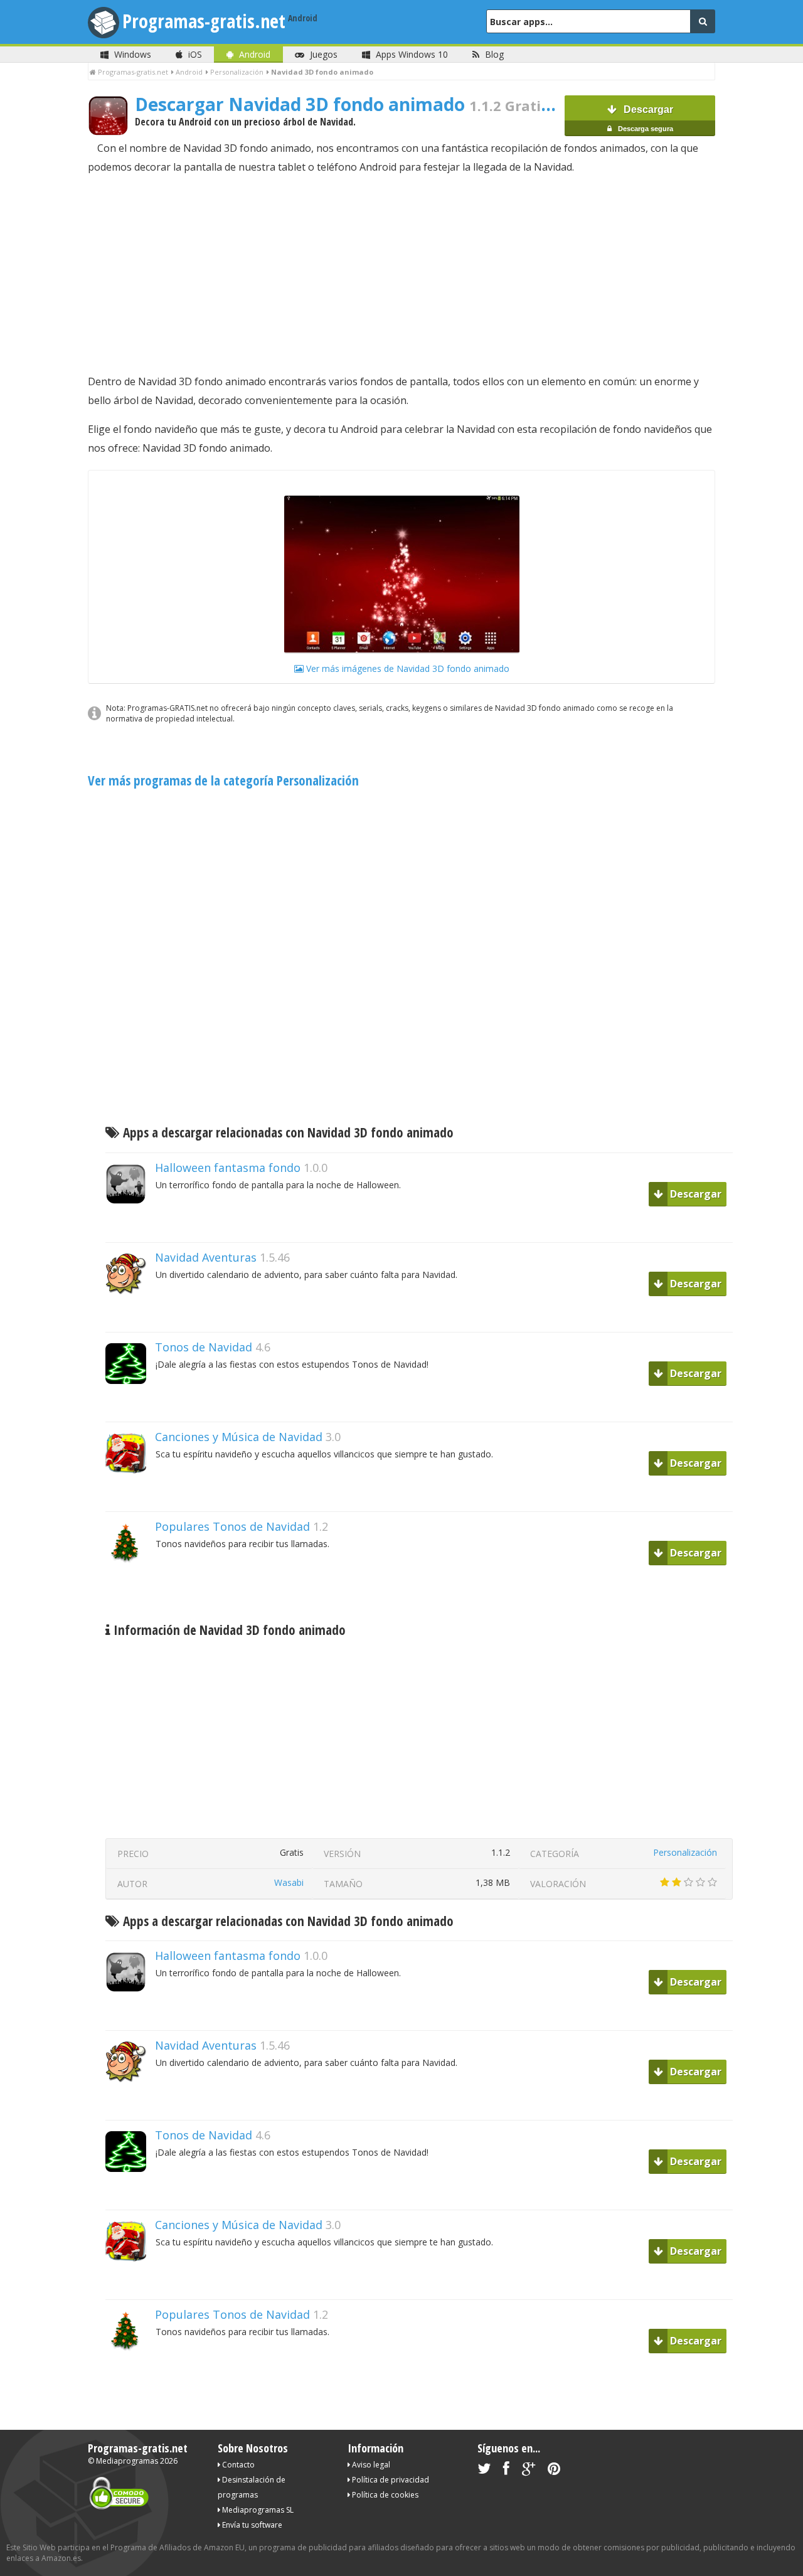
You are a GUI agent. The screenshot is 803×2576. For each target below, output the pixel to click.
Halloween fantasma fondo (228, 1168)
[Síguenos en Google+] (529, 2471)
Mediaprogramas (127, 2461)
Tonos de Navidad (204, 1347)
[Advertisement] (401, 274)
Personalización (685, 1852)
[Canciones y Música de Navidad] (130, 1495)
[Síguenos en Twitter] (484, 2471)
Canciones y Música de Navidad (239, 1437)
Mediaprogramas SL (257, 2510)
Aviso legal (370, 2465)
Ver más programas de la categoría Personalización (223, 780)
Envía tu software (251, 2525)
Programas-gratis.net (204, 21)
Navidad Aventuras (206, 1257)
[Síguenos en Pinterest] (554, 2471)
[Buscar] (703, 21)
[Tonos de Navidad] (130, 1406)
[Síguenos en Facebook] (506, 2471)
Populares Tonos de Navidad (232, 1526)
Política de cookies (384, 2495)
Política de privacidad (390, 2480)
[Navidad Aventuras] (130, 1316)
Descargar (645, 118)
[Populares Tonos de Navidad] (130, 1585)
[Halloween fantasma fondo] (130, 1226)
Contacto (237, 2465)
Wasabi (289, 1882)
